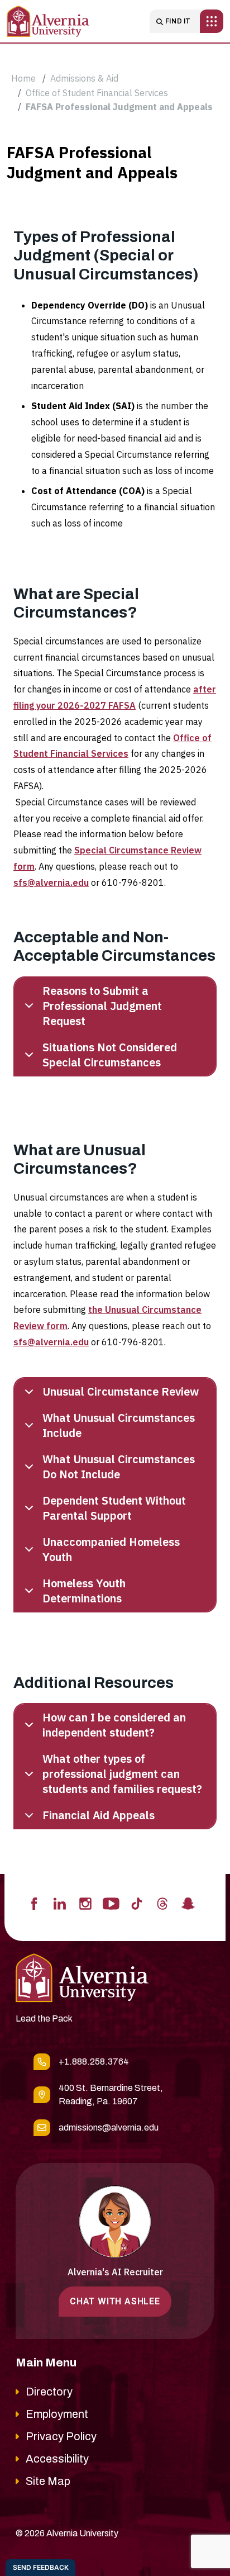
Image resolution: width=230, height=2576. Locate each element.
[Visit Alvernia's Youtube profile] (111, 1903)
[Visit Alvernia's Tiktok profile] (137, 1903)
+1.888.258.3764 (94, 2062)
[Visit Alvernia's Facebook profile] (34, 1903)
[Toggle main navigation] (212, 21)
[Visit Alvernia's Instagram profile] (85, 1903)
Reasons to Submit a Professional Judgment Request (102, 1006)
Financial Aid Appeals (99, 1815)
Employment (57, 2414)
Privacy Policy (61, 2436)
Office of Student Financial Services (97, 93)
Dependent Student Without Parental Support (114, 1508)
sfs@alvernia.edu (51, 883)
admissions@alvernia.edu (109, 2127)
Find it (178, 21)
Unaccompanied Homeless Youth (111, 1549)
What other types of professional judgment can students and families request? (122, 1774)
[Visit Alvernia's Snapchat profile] (188, 1903)
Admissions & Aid (84, 78)
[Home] (48, 21)
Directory (49, 2392)
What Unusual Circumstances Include (119, 1425)
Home (23, 78)
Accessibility (57, 2459)
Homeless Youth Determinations (84, 1591)
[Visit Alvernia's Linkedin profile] (60, 1903)
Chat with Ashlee (115, 2301)
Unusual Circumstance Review (121, 1391)
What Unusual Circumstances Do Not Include (119, 1467)
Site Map (48, 2481)
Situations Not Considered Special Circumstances (110, 1055)
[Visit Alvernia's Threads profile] (162, 1903)
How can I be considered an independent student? (114, 1725)
